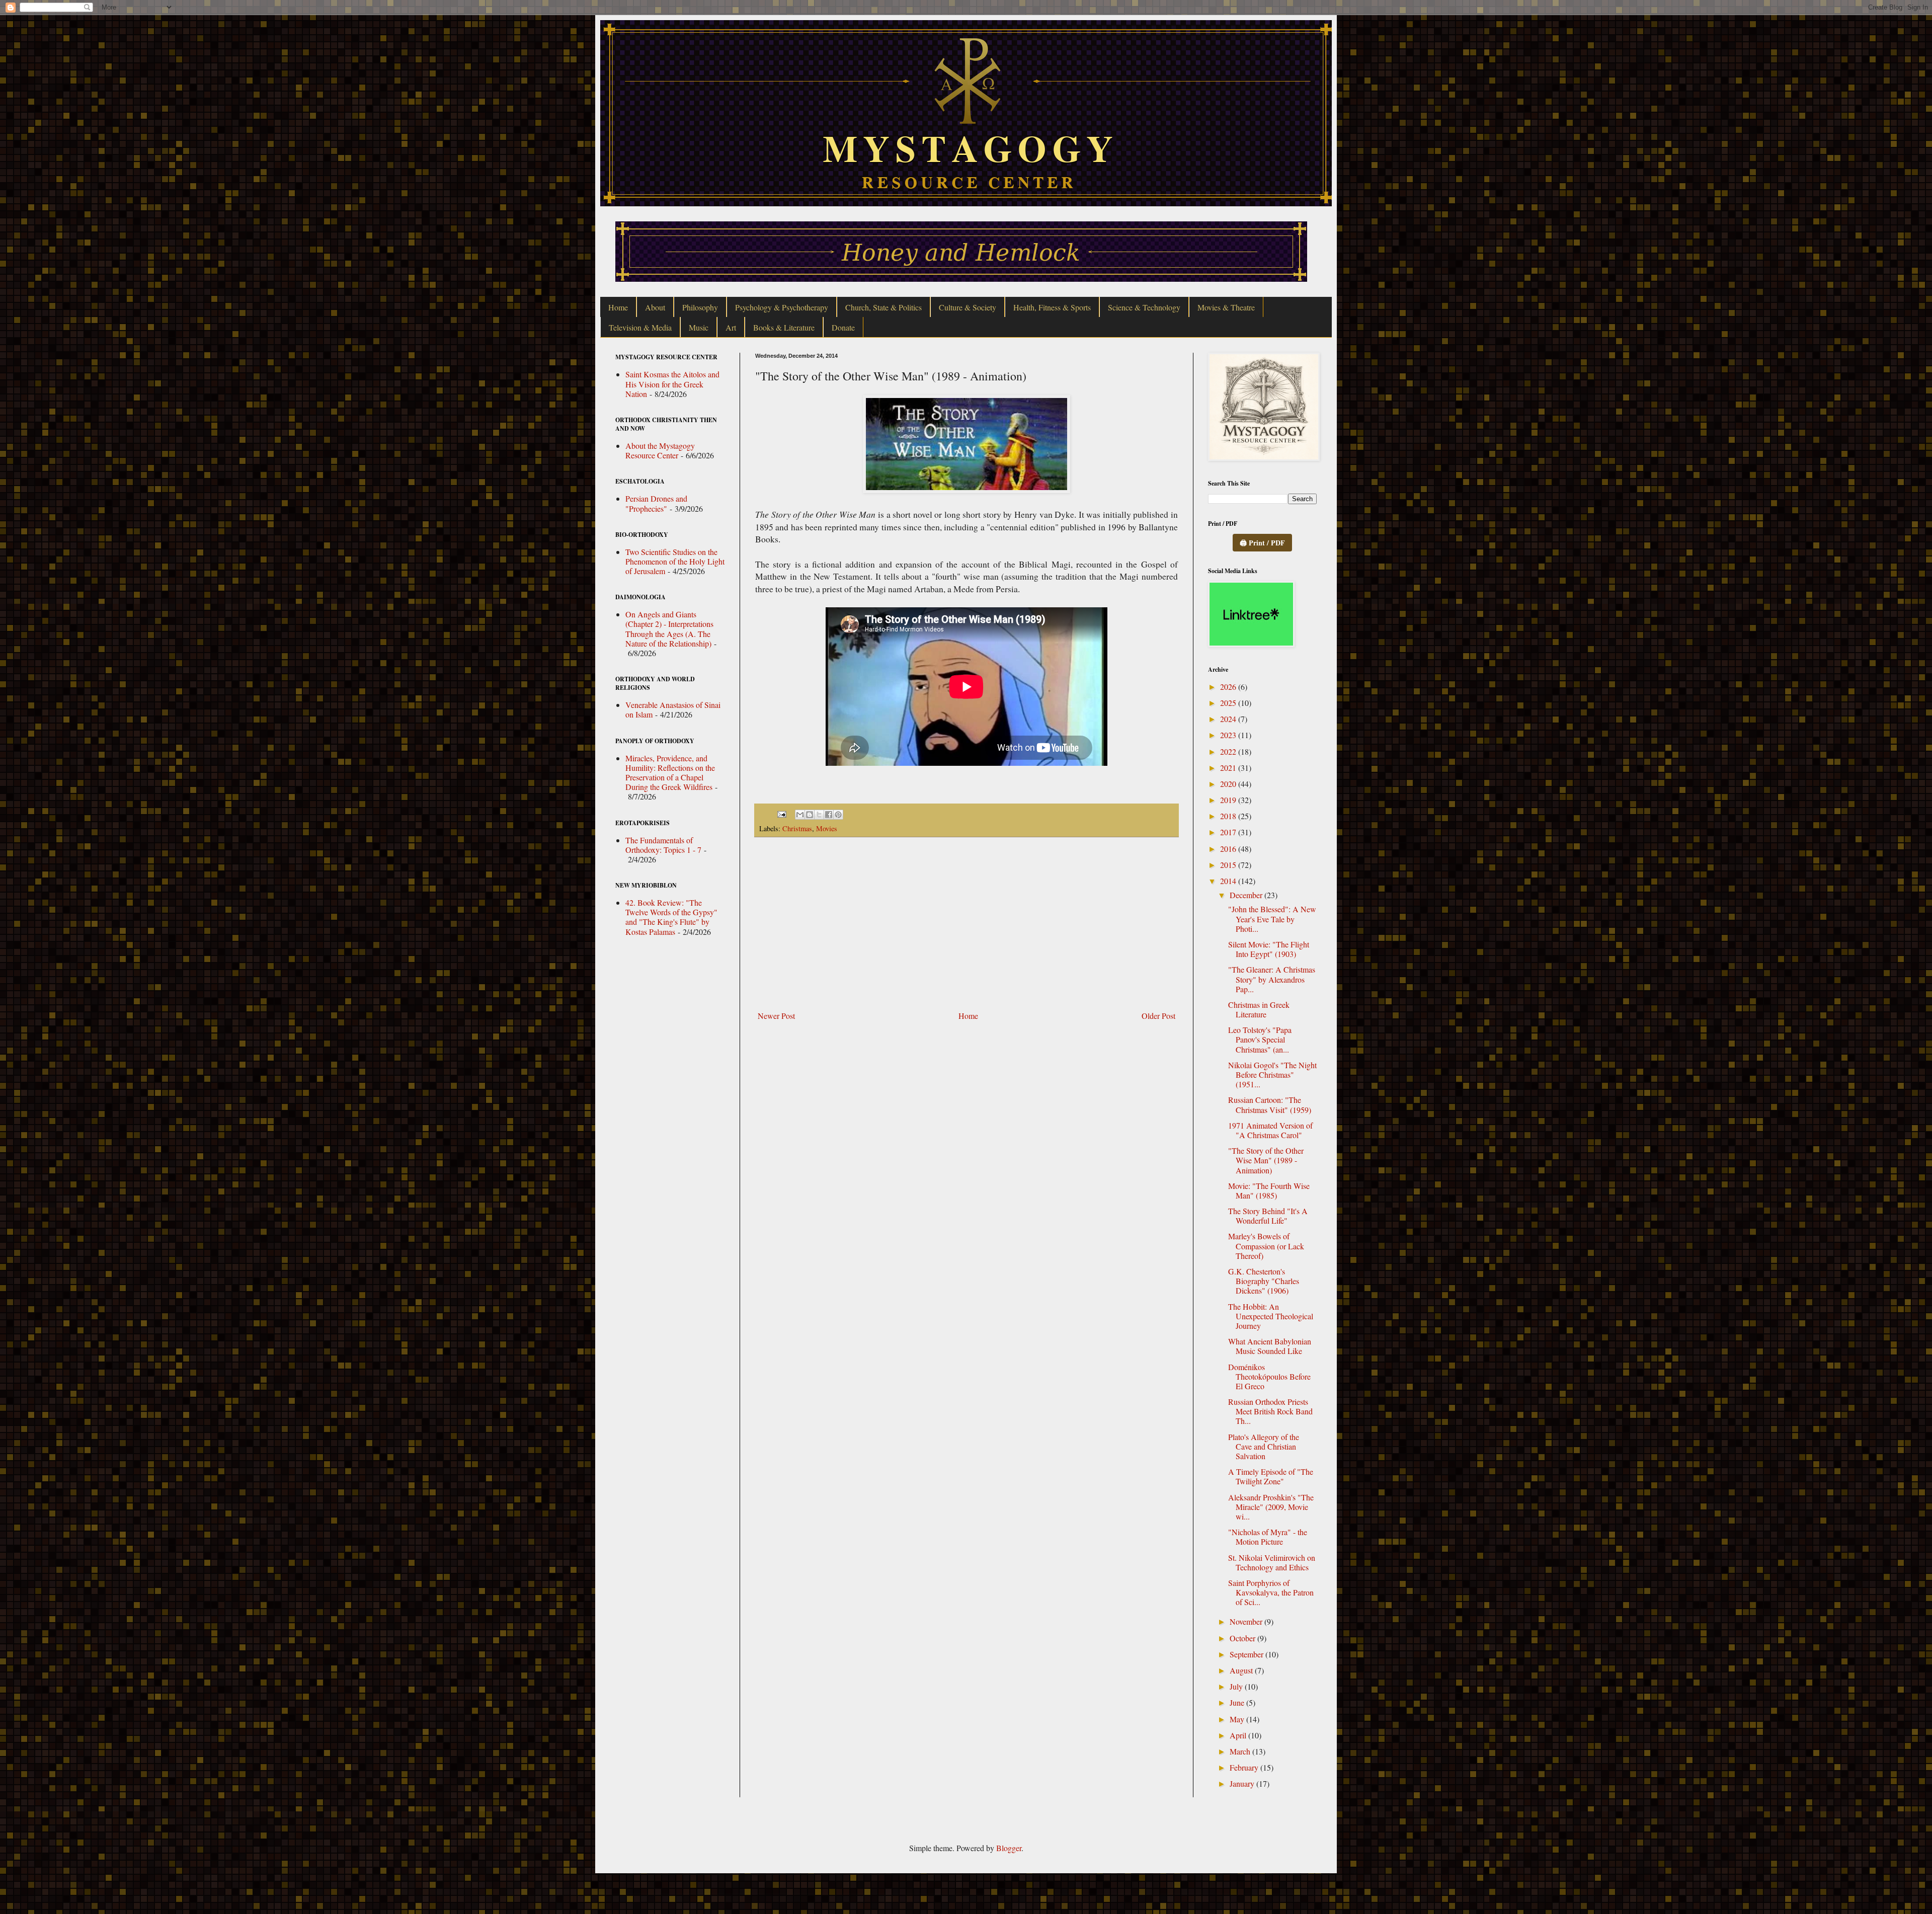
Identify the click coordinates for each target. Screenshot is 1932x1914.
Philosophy (700, 307)
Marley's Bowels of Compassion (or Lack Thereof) (1266, 1246)
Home (618, 307)
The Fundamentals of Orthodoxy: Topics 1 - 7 (663, 845)
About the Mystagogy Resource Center (660, 450)
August (1242, 1670)
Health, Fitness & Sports (1052, 307)
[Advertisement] (967, 924)
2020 (1229, 784)
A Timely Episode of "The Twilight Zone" (1271, 1476)
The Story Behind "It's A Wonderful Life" (1268, 1216)
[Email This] (800, 815)
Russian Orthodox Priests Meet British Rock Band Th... (1270, 1411)
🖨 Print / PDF (1262, 543)
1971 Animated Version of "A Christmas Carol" (1270, 1130)
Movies (827, 828)
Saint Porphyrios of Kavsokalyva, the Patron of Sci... (1271, 1592)
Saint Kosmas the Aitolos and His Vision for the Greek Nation (672, 384)
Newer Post (776, 1016)
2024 (1229, 719)
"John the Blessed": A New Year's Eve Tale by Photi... (1272, 919)
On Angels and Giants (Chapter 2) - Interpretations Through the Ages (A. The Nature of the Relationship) (669, 629)
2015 (1229, 865)
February (1245, 1767)
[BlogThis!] (810, 815)
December (1247, 895)
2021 (1229, 768)
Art (731, 327)
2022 (1229, 751)
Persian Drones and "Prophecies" (656, 503)
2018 (1229, 816)
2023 (1229, 735)
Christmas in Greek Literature (1259, 1009)
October (1243, 1638)
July (1237, 1686)
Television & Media (640, 327)
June (1238, 1702)
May (1238, 1719)
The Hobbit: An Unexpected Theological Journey (1271, 1316)
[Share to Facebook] (829, 815)
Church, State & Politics (883, 307)
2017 (1229, 832)
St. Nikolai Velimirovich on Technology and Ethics (1272, 1562)
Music (699, 327)
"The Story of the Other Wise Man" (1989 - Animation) (1266, 1160)
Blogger (1009, 1848)
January (1243, 1783)
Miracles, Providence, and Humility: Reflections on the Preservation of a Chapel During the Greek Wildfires (670, 773)
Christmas (797, 828)
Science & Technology (1144, 307)
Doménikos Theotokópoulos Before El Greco (1269, 1376)
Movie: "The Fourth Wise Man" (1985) (1269, 1190)
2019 (1229, 800)
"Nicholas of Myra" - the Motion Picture (1268, 1537)
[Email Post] (781, 813)
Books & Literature (784, 327)
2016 (1229, 849)
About (655, 307)
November (1247, 1621)
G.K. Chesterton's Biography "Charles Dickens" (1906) (1264, 1281)
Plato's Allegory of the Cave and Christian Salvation (1264, 1446)
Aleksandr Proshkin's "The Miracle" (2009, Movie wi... (1271, 1507)
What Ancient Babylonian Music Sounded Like (1270, 1346)
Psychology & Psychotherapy (782, 307)
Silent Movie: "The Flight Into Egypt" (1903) (1269, 949)
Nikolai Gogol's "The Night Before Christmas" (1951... (1272, 1074)
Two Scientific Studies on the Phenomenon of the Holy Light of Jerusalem (675, 561)
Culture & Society (968, 307)
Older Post (1158, 1016)
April (1239, 1735)
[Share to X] (819, 815)
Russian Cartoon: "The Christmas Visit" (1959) (1270, 1104)
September (1247, 1654)
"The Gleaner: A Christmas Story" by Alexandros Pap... (1272, 979)
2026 (1229, 687)
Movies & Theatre (1226, 307)
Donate (843, 327)
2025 (1229, 703)
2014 (1229, 881)
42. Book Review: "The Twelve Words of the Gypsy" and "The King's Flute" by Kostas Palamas (671, 917)
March (1241, 1751)
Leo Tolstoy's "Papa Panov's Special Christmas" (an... (1260, 1039)
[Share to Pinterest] (838, 815)
